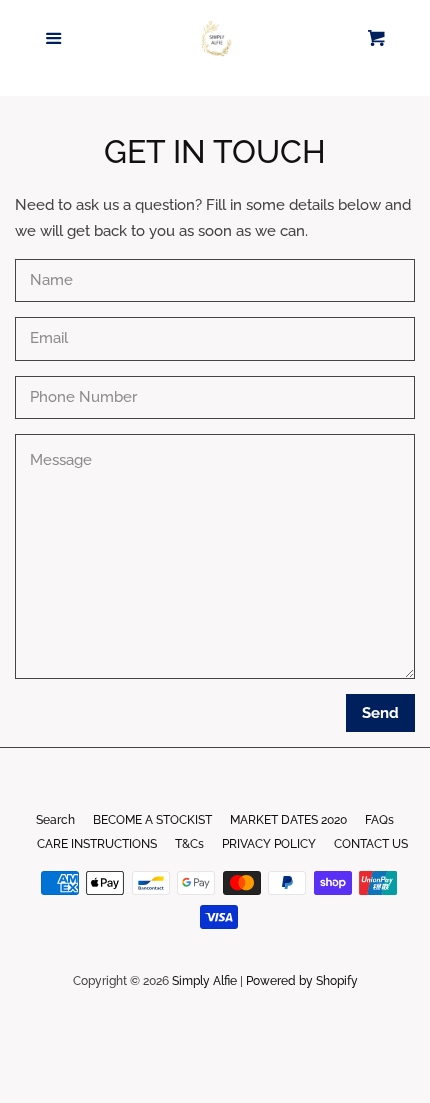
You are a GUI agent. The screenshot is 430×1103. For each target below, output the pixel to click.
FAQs (379, 820)
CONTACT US (371, 844)
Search (55, 820)
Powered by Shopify (302, 981)
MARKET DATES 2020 (288, 820)
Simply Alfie (204, 981)
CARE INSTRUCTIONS (97, 844)
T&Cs (189, 844)
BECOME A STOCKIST (152, 820)
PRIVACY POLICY (269, 844)
